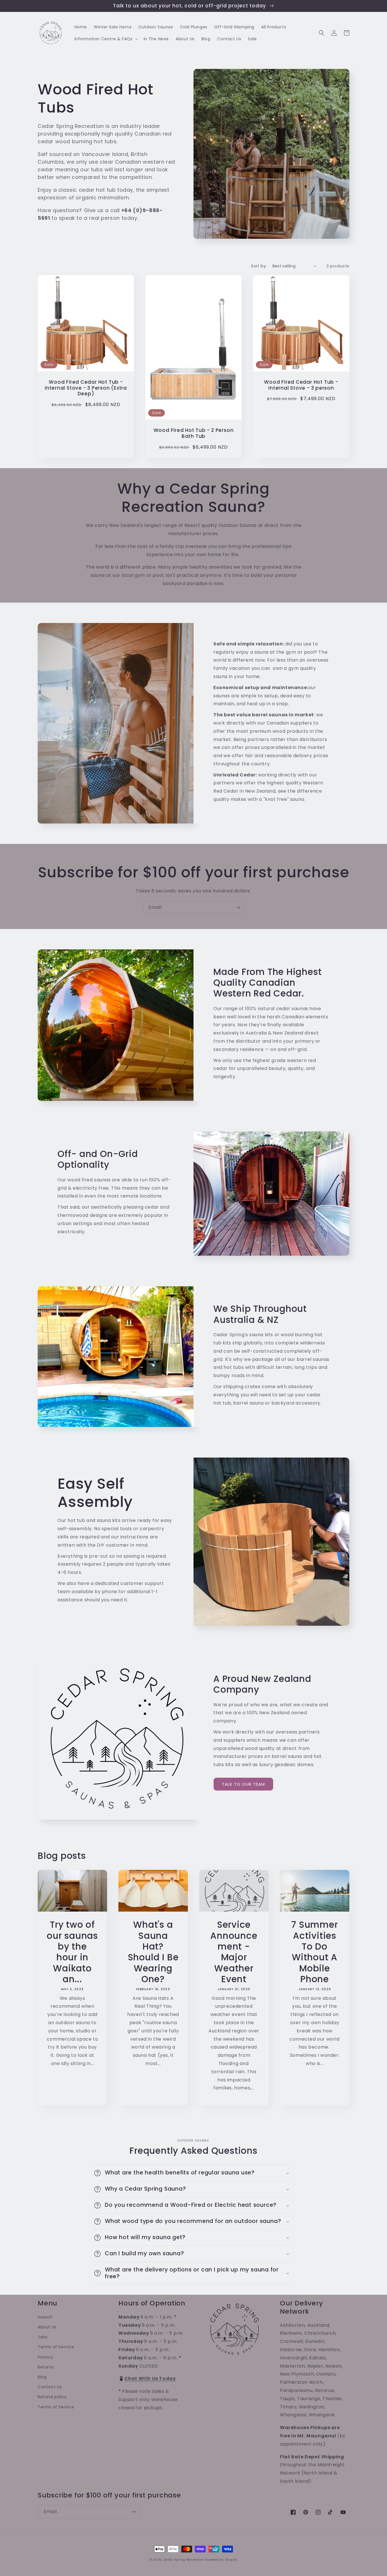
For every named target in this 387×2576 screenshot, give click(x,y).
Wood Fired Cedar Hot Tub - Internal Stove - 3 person (301, 385)
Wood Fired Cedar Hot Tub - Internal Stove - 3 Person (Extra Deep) (86, 388)
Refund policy (52, 2397)
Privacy (45, 2357)
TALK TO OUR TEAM (243, 1784)
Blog (42, 2377)
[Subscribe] (238, 908)
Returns (46, 2367)
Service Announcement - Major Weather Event (234, 1952)
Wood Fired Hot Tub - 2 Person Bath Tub (194, 433)
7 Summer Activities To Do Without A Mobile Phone (314, 1952)
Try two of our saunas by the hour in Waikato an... (72, 1952)
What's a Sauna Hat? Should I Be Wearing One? (153, 1952)
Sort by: (259, 266)
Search (45, 2317)
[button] (106, 39)
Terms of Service (56, 2347)
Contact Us (50, 2387)
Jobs (42, 2337)
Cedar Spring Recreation (184, 2560)
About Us (47, 2327)
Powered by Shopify (221, 2560)
